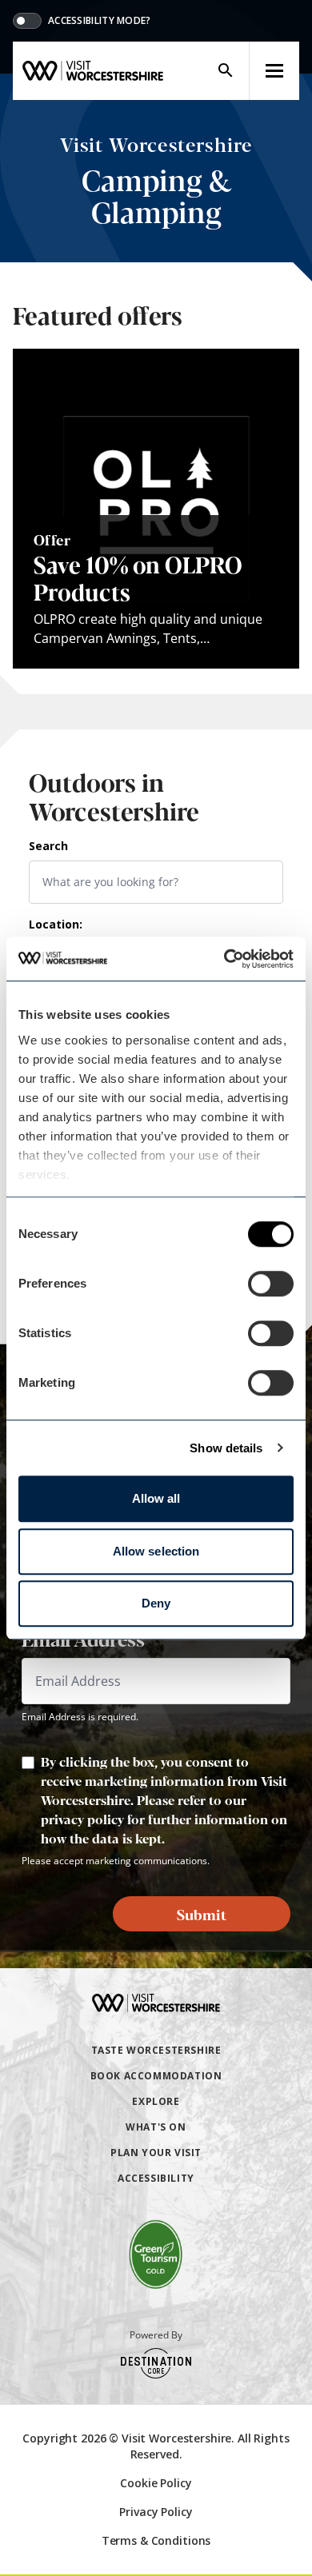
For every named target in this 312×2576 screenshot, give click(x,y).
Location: (56, 924)
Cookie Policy (156, 2483)
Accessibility (156, 2178)
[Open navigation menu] (274, 71)
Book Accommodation (156, 2076)
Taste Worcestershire (156, 2050)
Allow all (156, 1498)
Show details (226, 1448)
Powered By (156, 2335)
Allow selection (156, 1551)
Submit (202, 1914)
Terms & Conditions (156, 2540)
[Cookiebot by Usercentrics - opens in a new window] (224, 959)
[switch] (271, 1284)
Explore (156, 2101)
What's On (156, 2127)
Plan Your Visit (156, 2153)
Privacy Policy (156, 2512)
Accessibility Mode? (100, 21)
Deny (156, 1603)
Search (48, 846)
